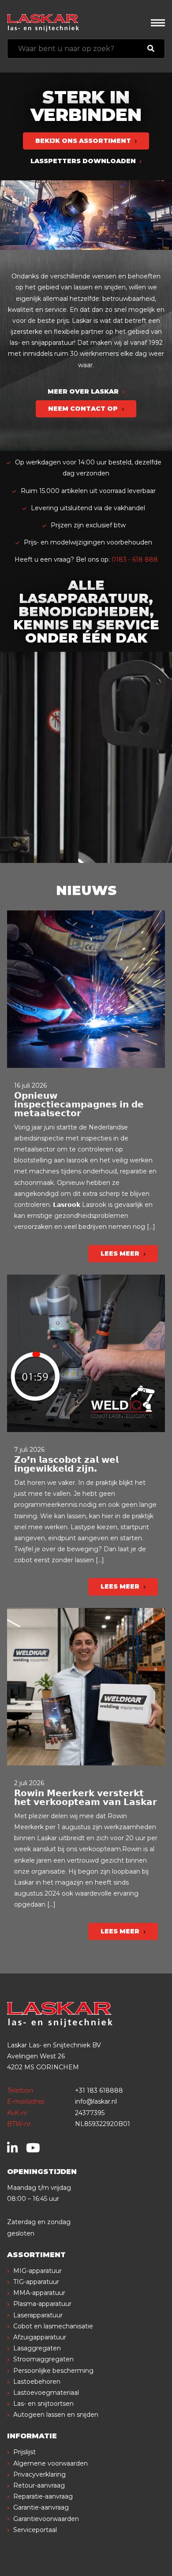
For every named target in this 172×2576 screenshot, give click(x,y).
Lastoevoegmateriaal (46, 2393)
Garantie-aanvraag (41, 2507)
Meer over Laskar (84, 391)
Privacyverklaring (39, 2474)
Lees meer (121, 1253)
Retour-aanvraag (39, 2485)
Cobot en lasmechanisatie (53, 2326)
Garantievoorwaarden (46, 2519)
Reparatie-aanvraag (43, 2496)
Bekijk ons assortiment (84, 141)
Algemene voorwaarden (50, 2463)
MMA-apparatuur (39, 2293)
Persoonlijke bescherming (53, 2371)
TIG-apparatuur (36, 2282)
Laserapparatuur (38, 2315)
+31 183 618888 (99, 2090)
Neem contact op (84, 409)
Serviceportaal (35, 2530)
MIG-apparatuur (37, 2271)
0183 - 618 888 (135, 559)
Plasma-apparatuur (42, 2304)
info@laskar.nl (96, 2101)
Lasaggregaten (37, 2348)
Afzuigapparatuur (40, 2337)
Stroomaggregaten (43, 2359)
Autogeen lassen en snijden (56, 2415)
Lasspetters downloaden (84, 161)
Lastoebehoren (37, 2382)
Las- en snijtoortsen (43, 2404)
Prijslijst (24, 2452)
